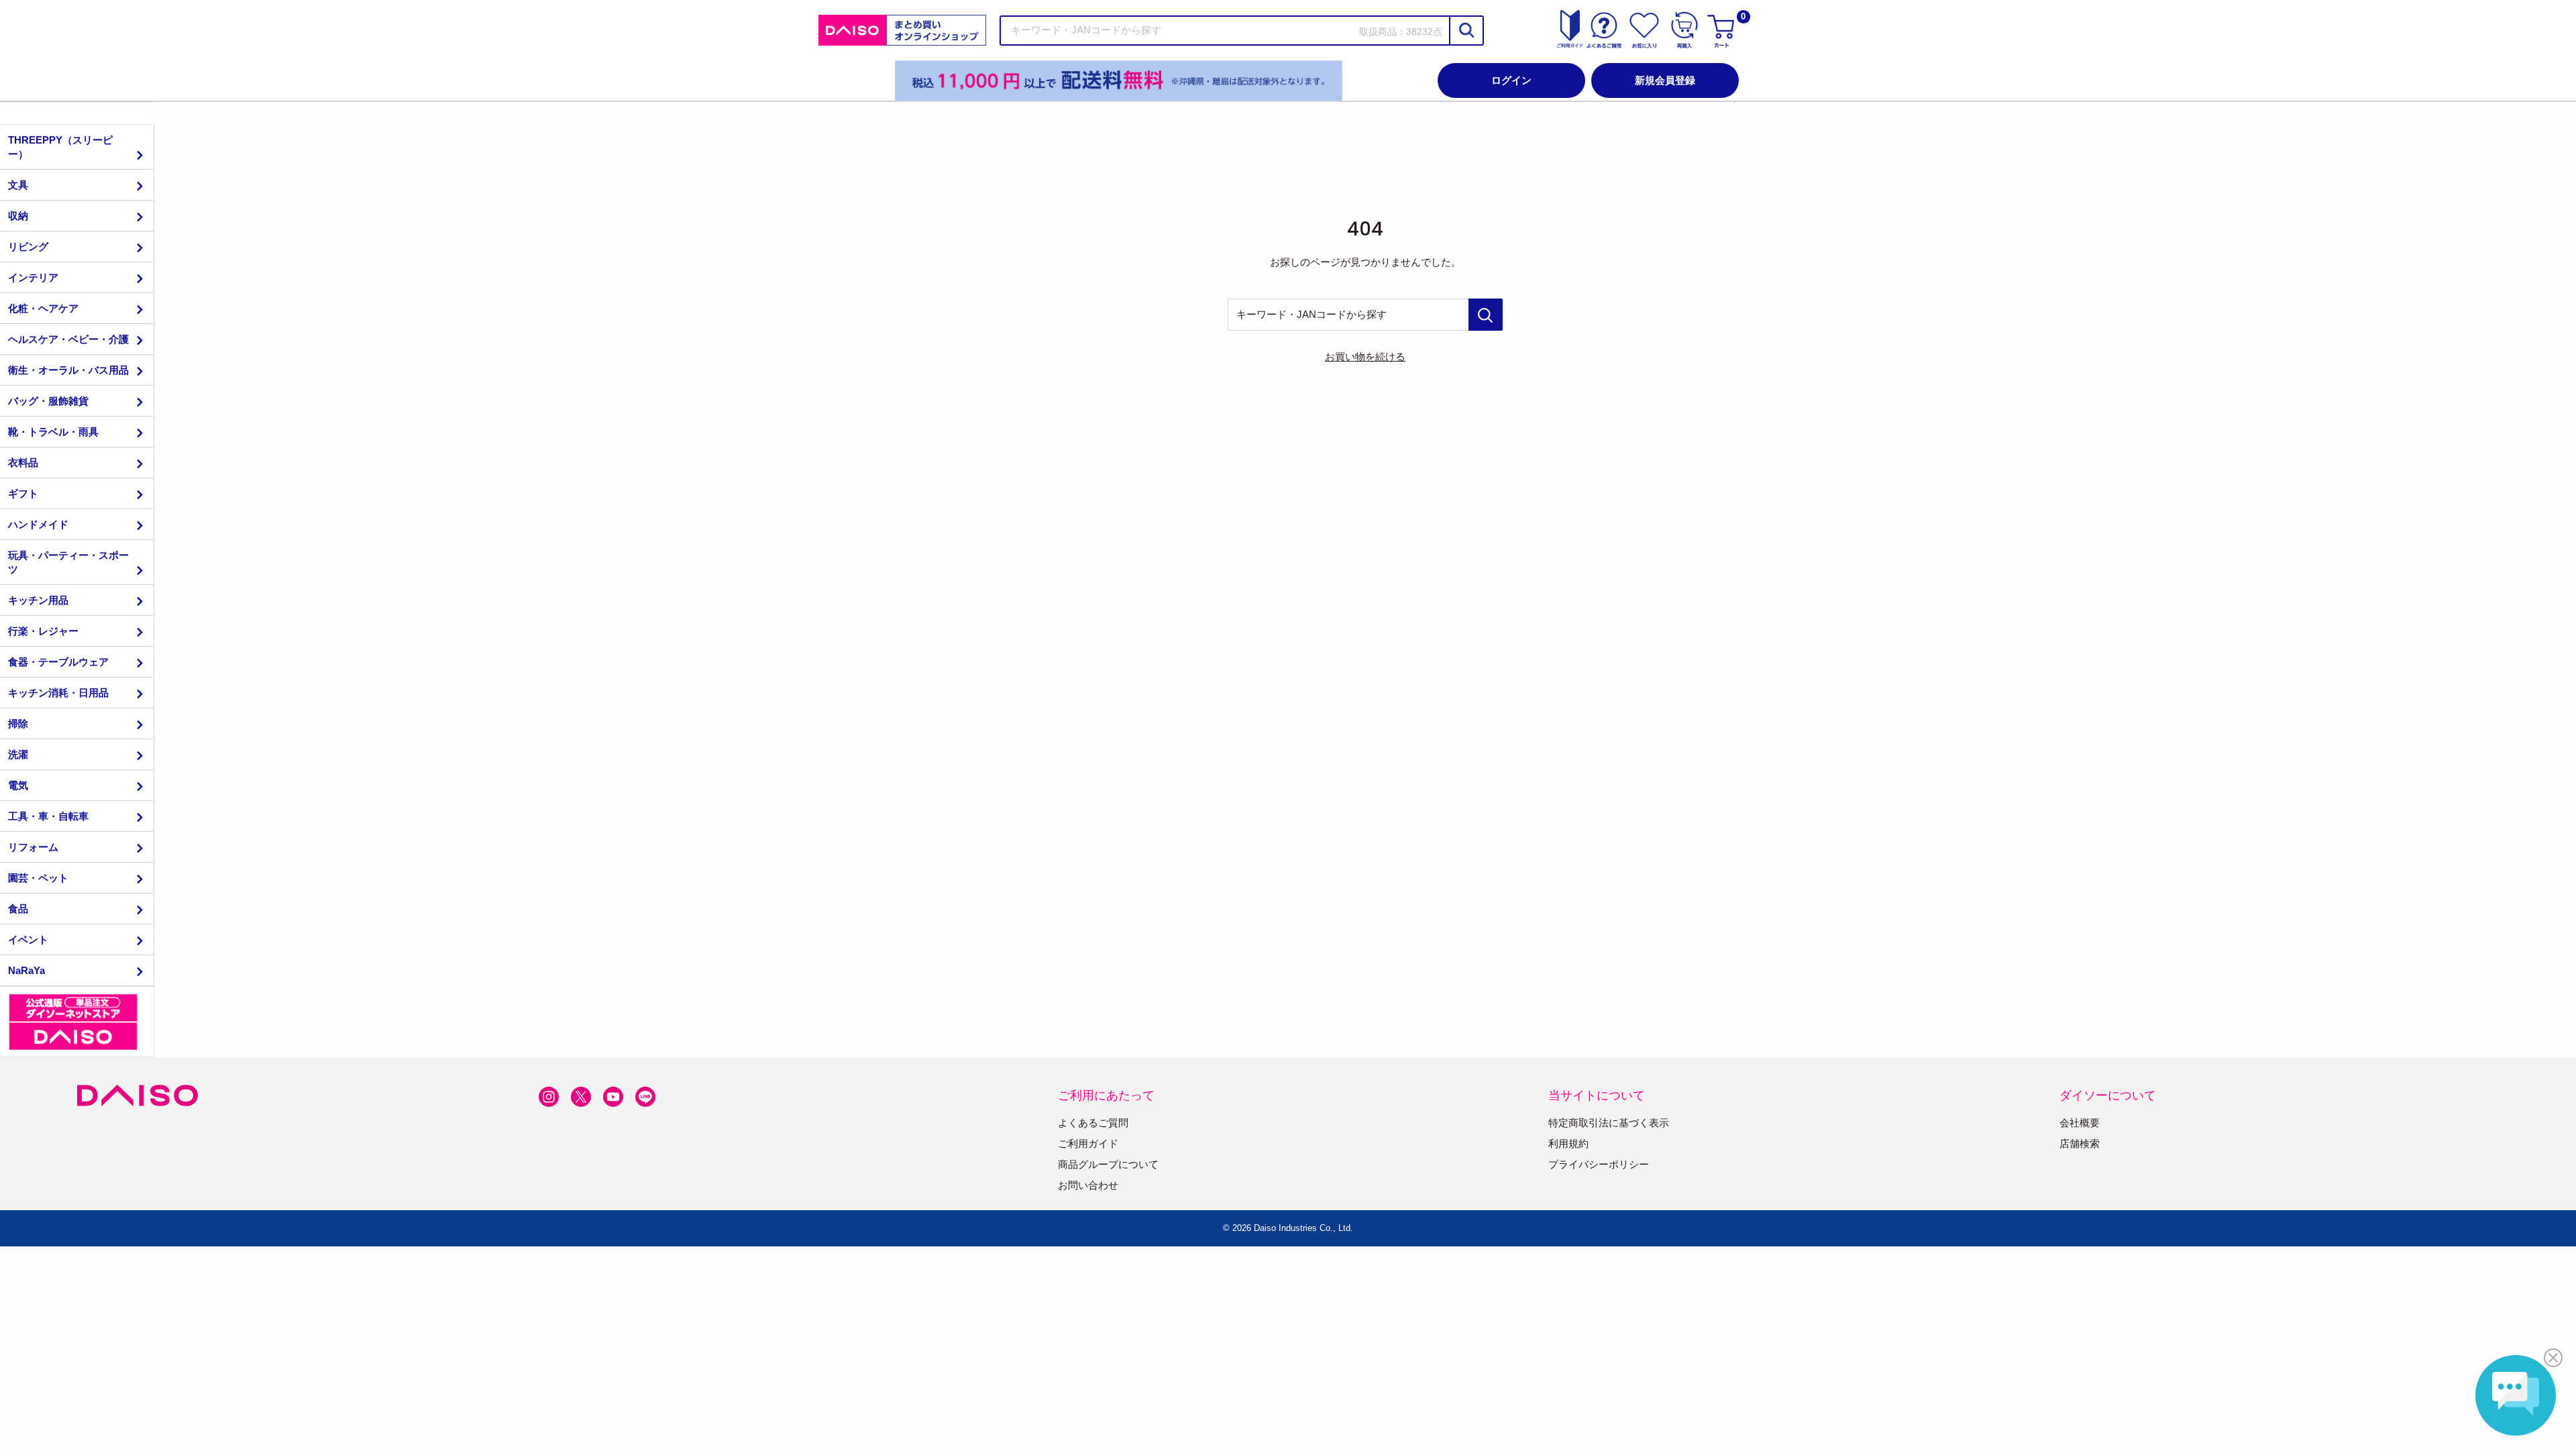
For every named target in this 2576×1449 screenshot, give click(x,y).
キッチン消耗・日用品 (58, 693)
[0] (1723, 30)
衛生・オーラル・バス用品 (68, 370)
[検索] (1466, 31)
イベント (28, 940)
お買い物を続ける (1365, 357)
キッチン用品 (38, 600)
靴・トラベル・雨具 (53, 432)
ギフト (23, 493)
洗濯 (18, 754)
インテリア (33, 277)
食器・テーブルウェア (58, 662)
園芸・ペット (38, 878)
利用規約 (1568, 1143)
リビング (28, 247)
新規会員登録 (1665, 80)
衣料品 (23, 463)
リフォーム (33, 847)
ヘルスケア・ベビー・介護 (68, 339)
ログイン (1511, 80)
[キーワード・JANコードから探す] (1486, 315)
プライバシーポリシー (1599, 1164)
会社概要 (2080, 1123)
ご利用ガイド (1088, 1143)
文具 (18, 185)
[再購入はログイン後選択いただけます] (1684, 30)
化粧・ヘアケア (43, 308)
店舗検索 (2080, 1143)
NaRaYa (26, 970)
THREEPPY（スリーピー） (60, 147)
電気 (18, 785)
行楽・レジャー (43, 631)
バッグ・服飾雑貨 (48, 401)
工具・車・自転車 (48, 816)
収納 (18, 216)
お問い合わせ (1088, 1185)
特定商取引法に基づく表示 (1609, 1123)
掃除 (18, 723)
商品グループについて (1108, 1164)
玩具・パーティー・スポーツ (68, 562)
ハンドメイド (38, 524)
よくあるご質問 (1093, 1123)
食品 (18, 909)
